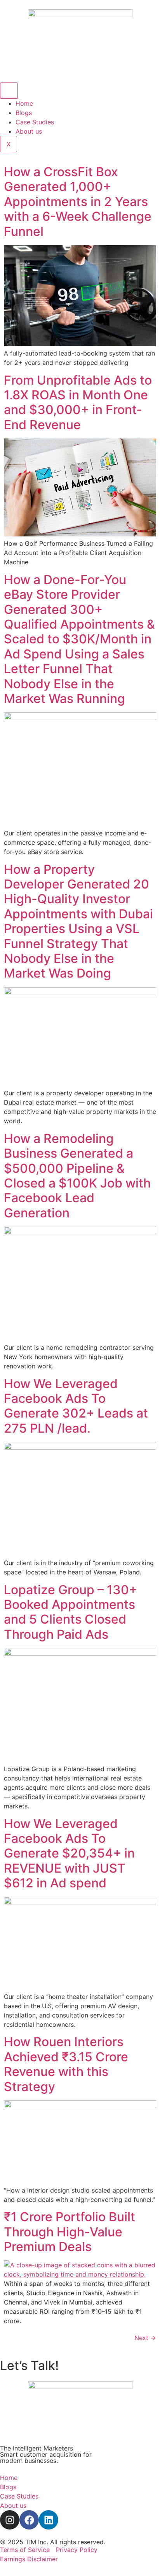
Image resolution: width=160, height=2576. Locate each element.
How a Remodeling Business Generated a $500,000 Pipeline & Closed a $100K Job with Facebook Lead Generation (77, 1176)
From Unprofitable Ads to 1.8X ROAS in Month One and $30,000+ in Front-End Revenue (78, 402)
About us (29, 131)
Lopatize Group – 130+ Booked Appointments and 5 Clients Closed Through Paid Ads (70, 1612)
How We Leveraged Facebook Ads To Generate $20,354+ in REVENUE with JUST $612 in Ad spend (69, 1853)
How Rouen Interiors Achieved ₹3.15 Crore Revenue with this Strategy (66, 2064)
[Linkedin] (49, 2520)
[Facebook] (29, 2520)
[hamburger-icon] (9, 91)
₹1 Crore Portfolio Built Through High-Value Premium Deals (70, 2232)
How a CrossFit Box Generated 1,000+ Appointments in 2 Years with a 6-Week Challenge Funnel (78, 202)
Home (24, 103)
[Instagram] (10, 2520)
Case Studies (35, 122)
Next (145, 2338)
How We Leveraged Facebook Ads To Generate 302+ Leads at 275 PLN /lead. (76, 1406)
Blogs (24, 113)
